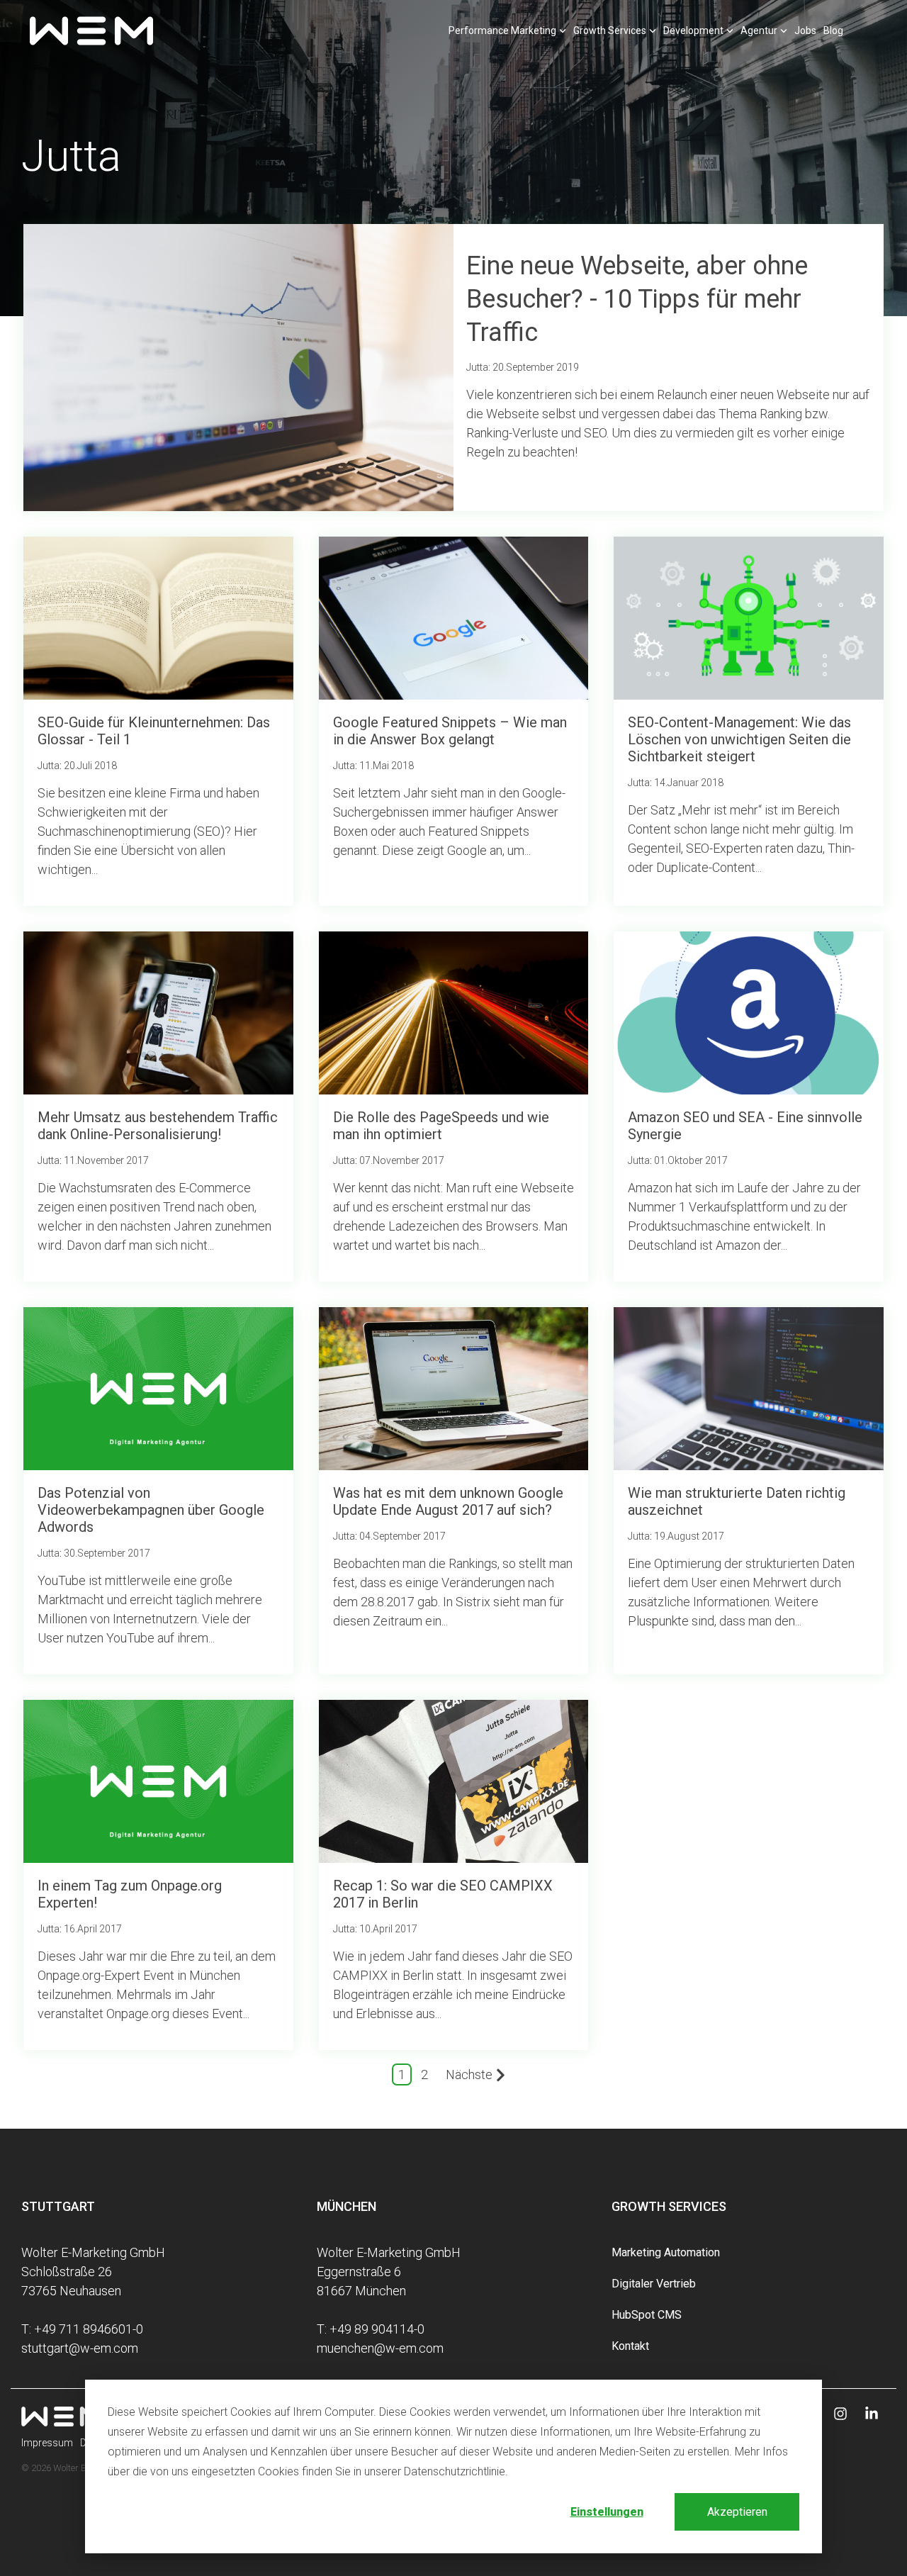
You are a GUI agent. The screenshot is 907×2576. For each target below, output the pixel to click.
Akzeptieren (737, 2512)
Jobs (805, 30)
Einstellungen (607, 2512)
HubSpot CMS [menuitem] (647, 2315)
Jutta (49, 766)
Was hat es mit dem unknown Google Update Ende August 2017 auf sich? (448, 1501)
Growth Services (610, 30)
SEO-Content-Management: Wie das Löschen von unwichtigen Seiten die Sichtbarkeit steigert (739, 739)
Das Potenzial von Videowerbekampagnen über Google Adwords (151, 1510)
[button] (842, 2414)
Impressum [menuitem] (47, 2443)
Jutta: (479, 367)
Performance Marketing (502, 30)
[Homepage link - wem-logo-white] (64, 2418)
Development (693, 30)
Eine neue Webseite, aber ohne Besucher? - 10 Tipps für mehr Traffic (637, 299)
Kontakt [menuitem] (630, 2346)
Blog (833, 30)
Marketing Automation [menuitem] (666, 2252)
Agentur (759, 30)
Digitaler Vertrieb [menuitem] (654, 2284)
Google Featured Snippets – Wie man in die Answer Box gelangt (450, 731)
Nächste (469, 2074)
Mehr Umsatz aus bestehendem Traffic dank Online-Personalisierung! (158, 1126)
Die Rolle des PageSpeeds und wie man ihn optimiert (441, 1126)
